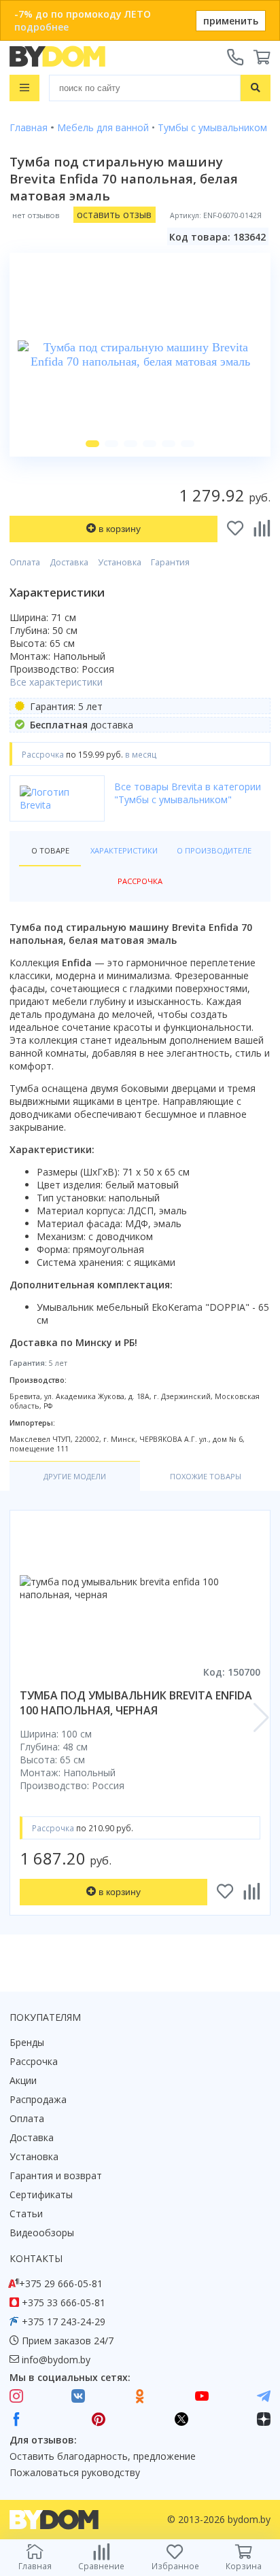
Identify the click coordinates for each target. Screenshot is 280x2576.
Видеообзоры (42, 2233)
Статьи (26, 2213)
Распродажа (38, 2099)
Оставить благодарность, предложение (103, 2456)
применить (231, 21)
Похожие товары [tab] (206, 1476)
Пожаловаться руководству (75, 2472)
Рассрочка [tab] (140, 881)
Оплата (25, 562)
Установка (120, 562)
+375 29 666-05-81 (61, 2283)
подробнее (41, 27)
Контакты (36, 2258)
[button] (92, 444)
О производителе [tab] (214, 850)
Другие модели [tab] (75, 1476)
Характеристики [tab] (124, 850)
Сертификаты (41, 2194)
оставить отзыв (114, 214)
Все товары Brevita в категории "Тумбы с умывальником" (188, 793)
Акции (23, 2080)
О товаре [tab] (50, 850)
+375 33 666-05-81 (64, 2302)
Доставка (69, 562)
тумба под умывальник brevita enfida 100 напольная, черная (136, 1703)
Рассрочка (34, 2061)
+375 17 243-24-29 (64, 2322)
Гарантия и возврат (56, 2175)
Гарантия (170, 562)
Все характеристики (56, 682)
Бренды (27, 2042)
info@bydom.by (56, 2360)
